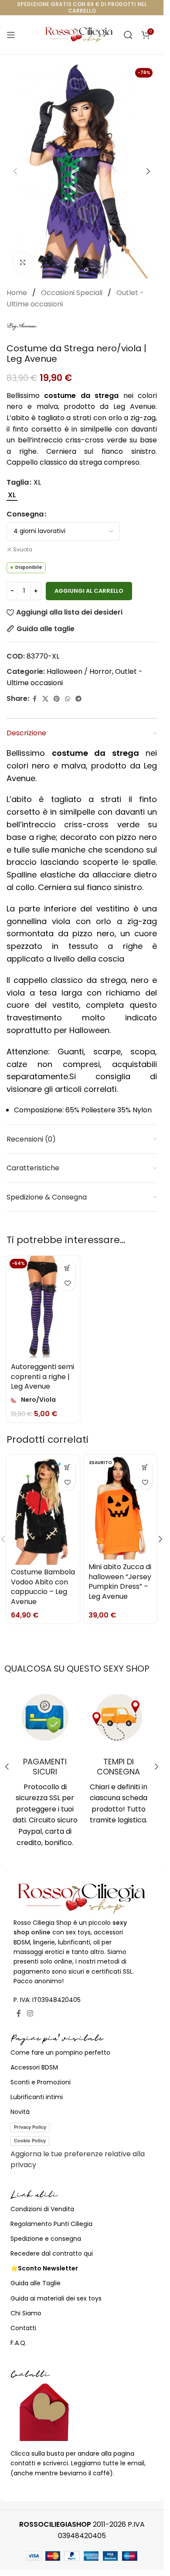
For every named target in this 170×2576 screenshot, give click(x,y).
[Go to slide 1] (78, 270)
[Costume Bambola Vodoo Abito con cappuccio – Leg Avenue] (43, 1510)
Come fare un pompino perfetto (60, 2053)
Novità (20, 2112)
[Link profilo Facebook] (34, 699)
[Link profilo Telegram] (78, 699)
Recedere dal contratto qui (52, 2253)
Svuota (23, 550)
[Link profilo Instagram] (30, 2014)
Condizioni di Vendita (42, 2209)
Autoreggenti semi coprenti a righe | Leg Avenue (42, 1376)
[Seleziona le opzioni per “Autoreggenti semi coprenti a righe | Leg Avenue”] (68, 1268)
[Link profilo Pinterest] (57, 699)
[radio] (12, 495)
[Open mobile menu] (11, 35)
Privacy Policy (30, 2127)
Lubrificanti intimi (37, 2097)
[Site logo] (79, 34)
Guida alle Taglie (36, 2283)
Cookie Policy (30, 2141)
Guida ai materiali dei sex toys (56, 2298)
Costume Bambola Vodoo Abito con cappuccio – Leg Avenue (43, 1587)
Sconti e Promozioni (41, 2082)
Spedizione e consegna (46, 2239)
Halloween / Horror (79, 671)
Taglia (18, 482)
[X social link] (45, 699)
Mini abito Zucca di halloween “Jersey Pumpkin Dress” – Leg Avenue (120, 1581)
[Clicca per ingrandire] (23, 262)
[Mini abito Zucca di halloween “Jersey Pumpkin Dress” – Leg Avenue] (121, 1507)
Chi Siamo (26, 2313)
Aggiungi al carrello (89, 591)
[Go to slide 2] (86, 270)
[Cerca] (128, 35)
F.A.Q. (19, 2343)
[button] (15, 171)
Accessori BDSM (34, 2067)
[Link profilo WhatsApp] (68, 699)
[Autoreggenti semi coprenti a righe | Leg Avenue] (43, 1307)
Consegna (25, 514)
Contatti (23, 2328)
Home (18, 293)
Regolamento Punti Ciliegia (51, 2224)
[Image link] (82, 1898)
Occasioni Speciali (73, 293)
